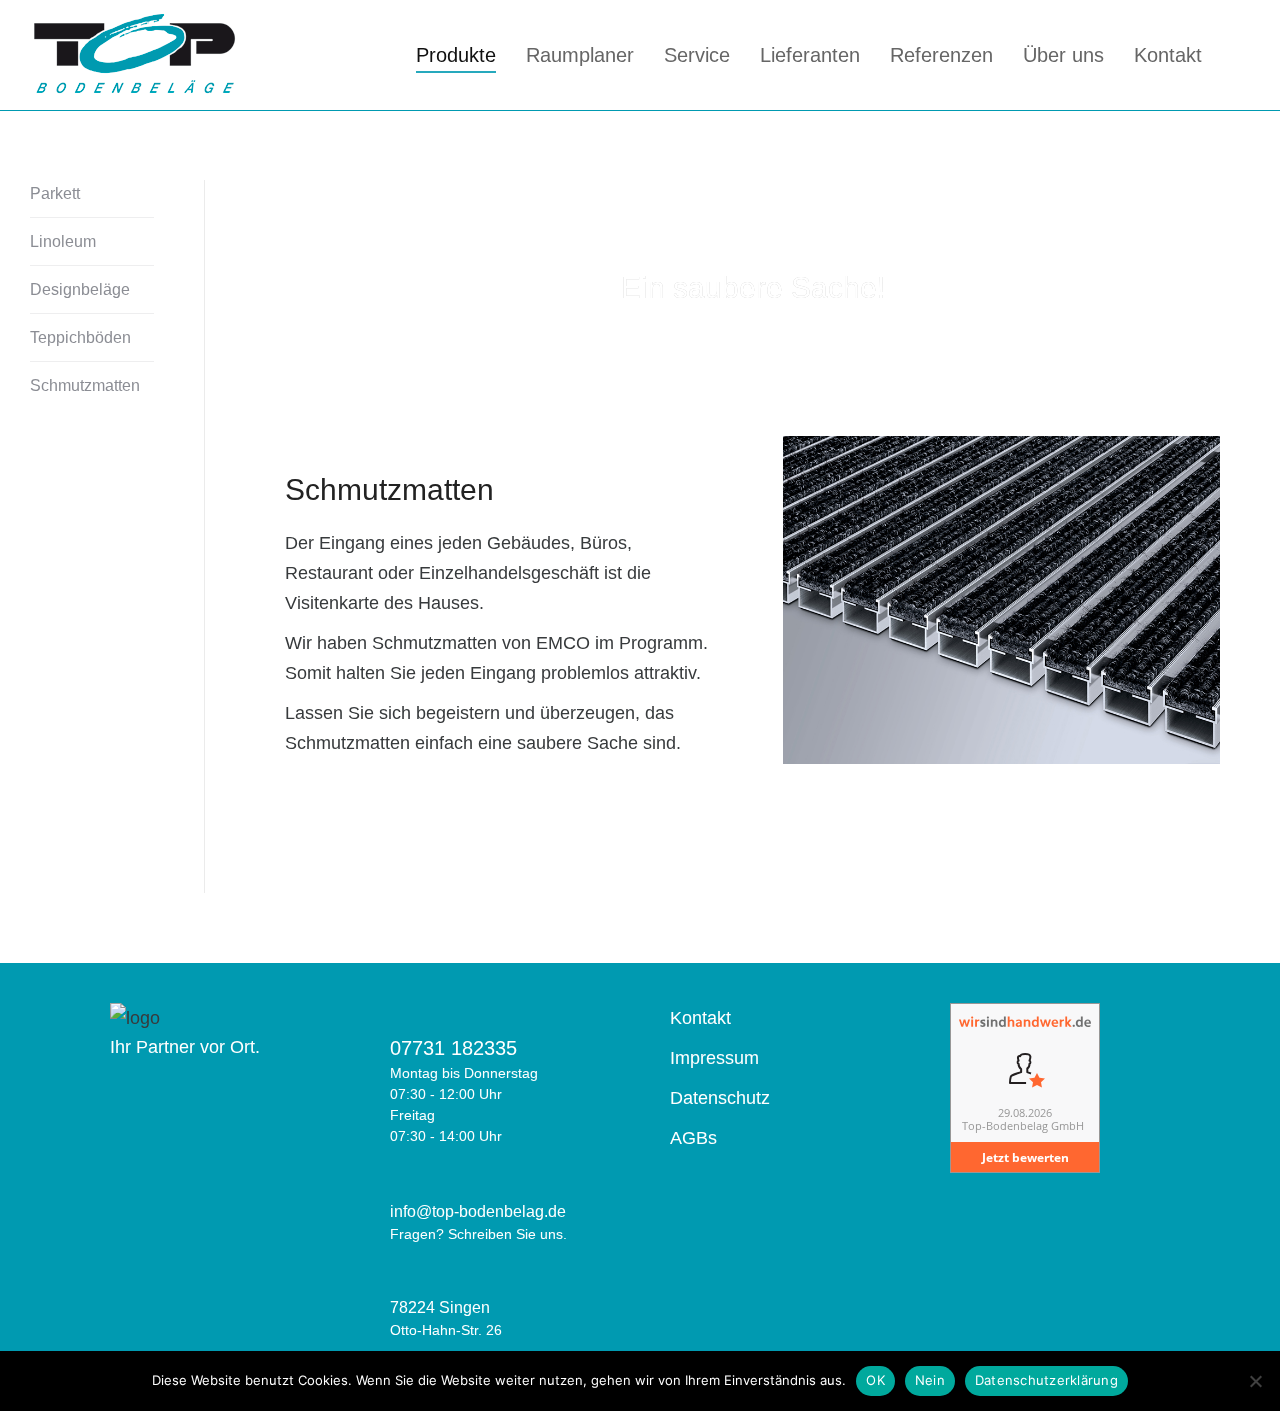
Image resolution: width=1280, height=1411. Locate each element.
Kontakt (700, 1018)
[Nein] (1255, 1381)
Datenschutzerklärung (1046, 1380)
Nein (930, 1380)
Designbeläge (80, 289)
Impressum (714, 1058)
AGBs (693, 1138)
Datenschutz (720, 1098)
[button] (802, 604)
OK (875, 1380)
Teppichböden (80, 337)
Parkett (55, 193)
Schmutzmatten (85, 385)
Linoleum (63, 241)
